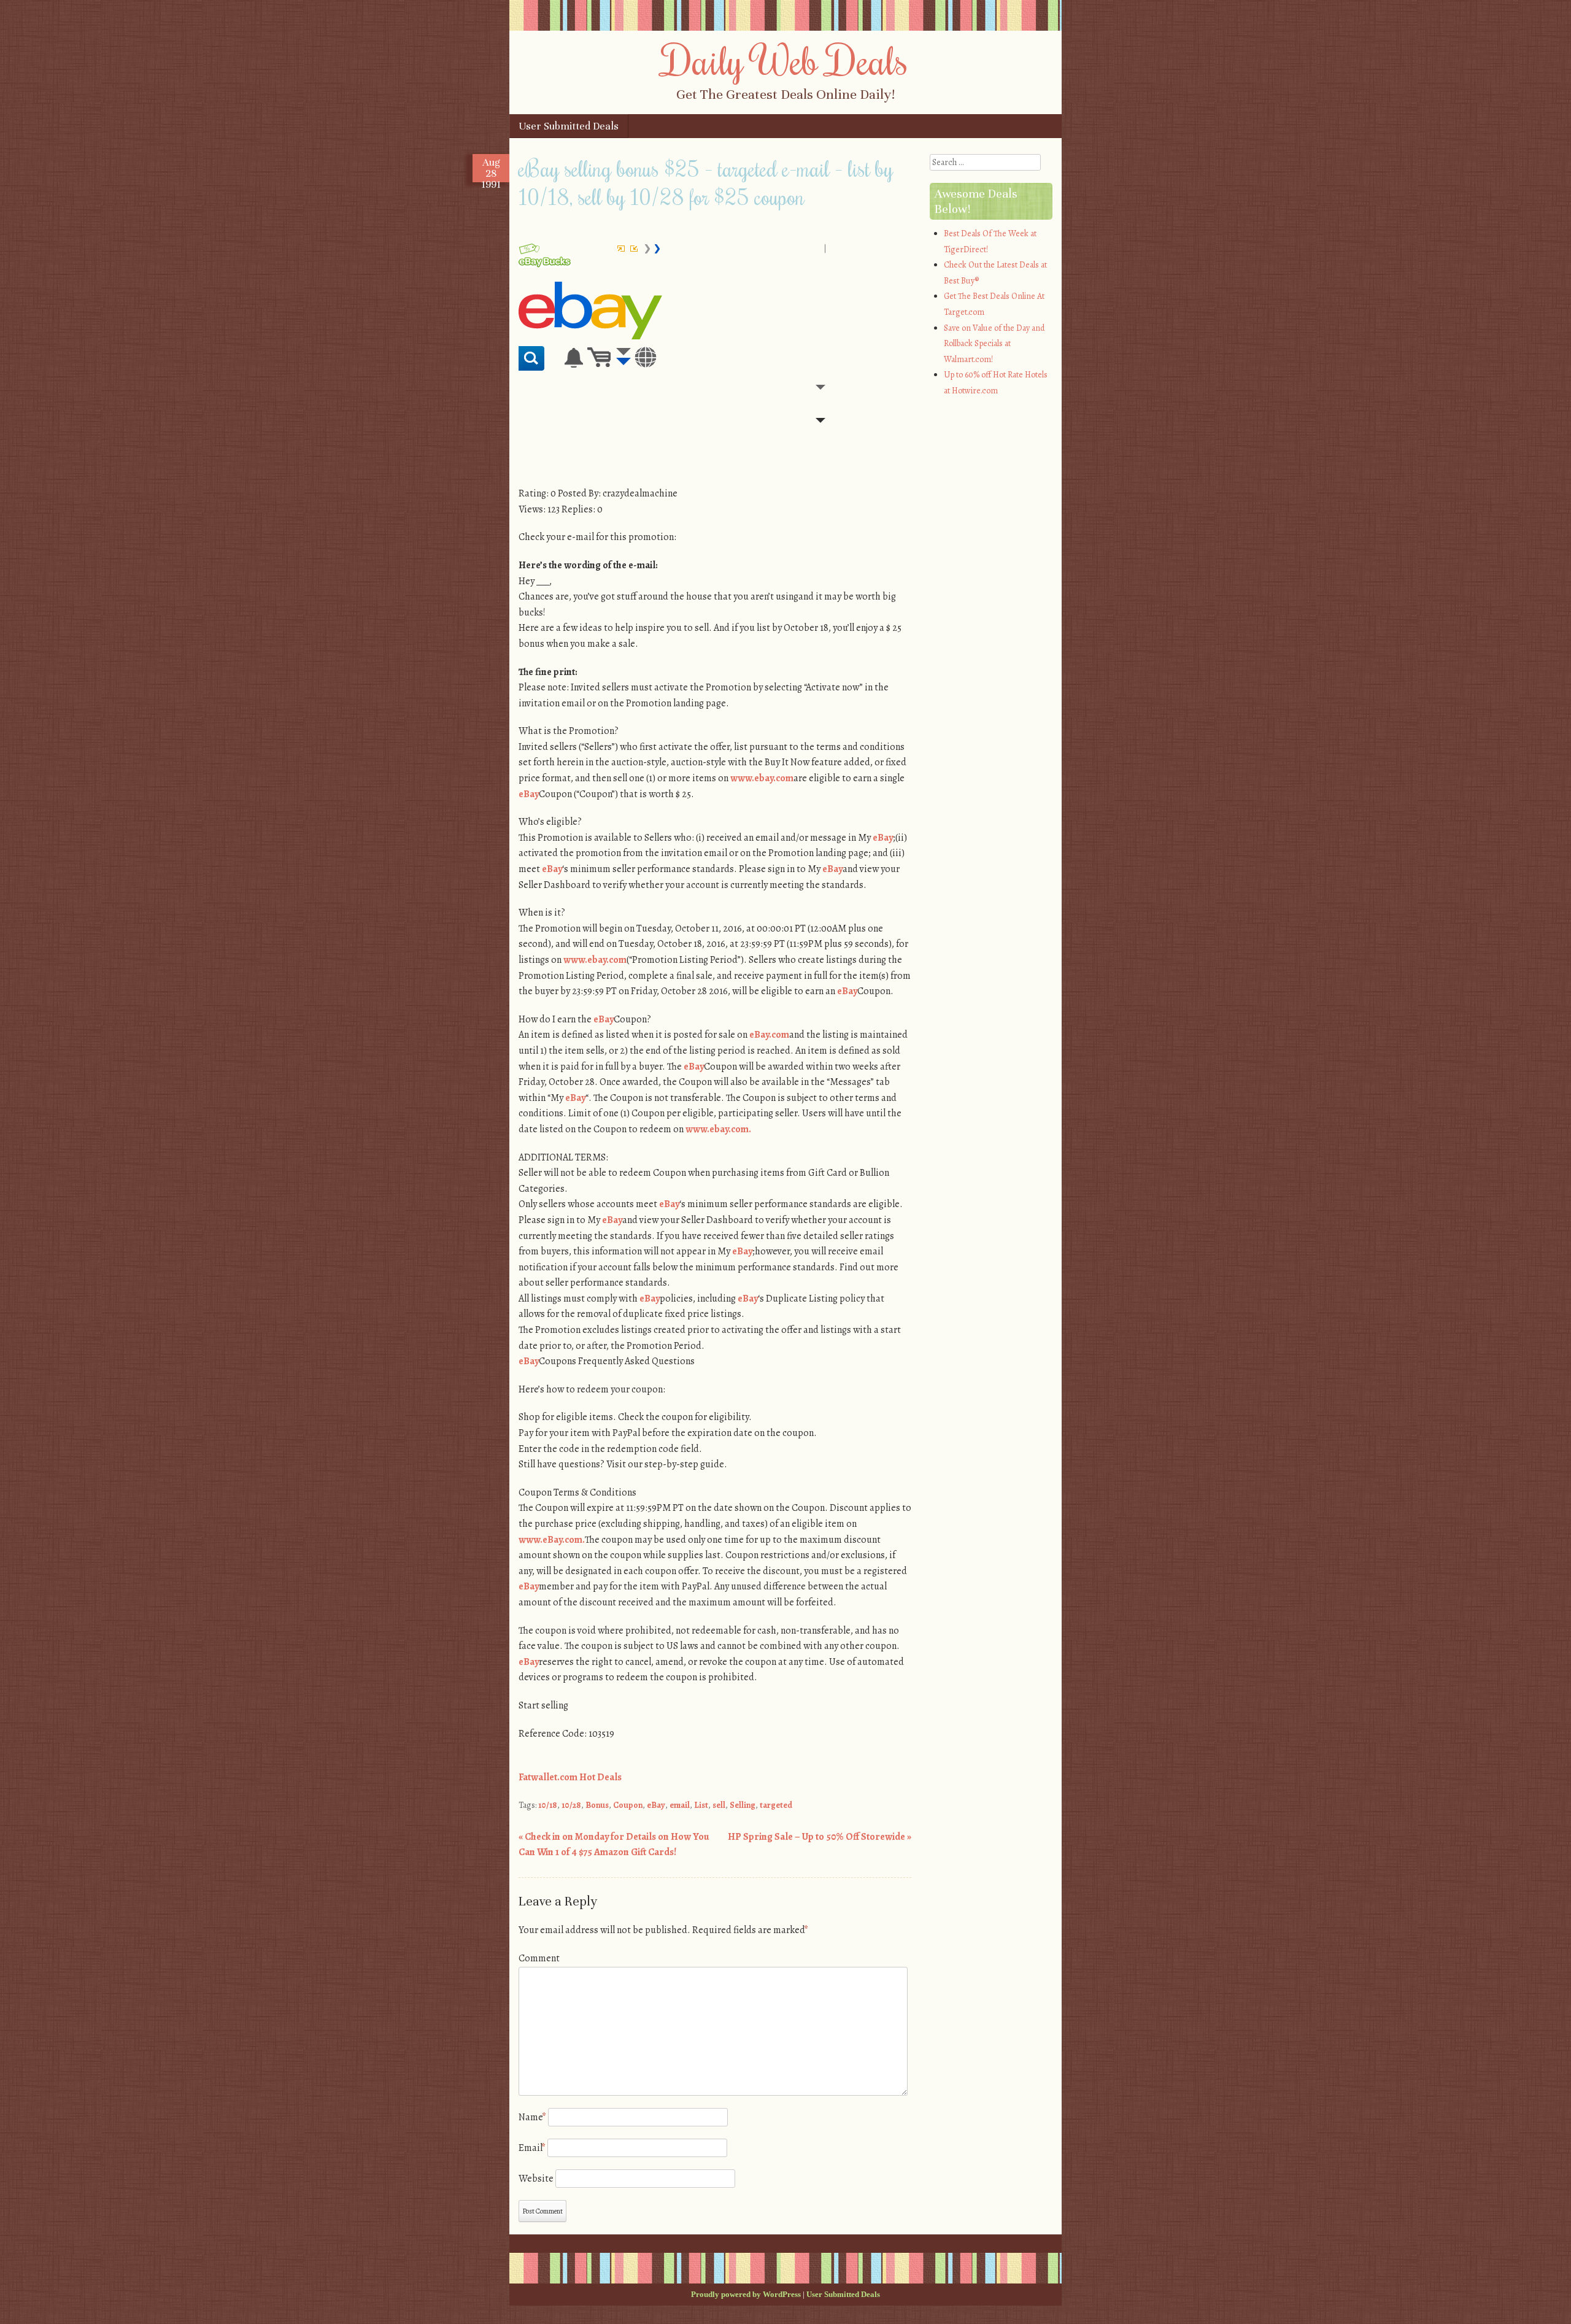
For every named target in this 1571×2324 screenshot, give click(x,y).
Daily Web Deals (785, 60)
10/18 (548, 1805)
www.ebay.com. (718, 1129)
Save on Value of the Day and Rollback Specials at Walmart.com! (994, 344)
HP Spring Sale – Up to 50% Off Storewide (820, 1837)
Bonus (597, 1805)
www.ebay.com (762, 778)
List (701, 1805)
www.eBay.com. (552, 1540)
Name (532, 2117)
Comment (539, 1958)
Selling (743, 1805)
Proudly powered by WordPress (746, 2294)
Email (532, 2148)
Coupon (628, 1805)
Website (536, 2179)
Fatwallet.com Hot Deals (570, 1777)
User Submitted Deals (569, 126)
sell (719, 1805)
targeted (776, 1805)
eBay (529, 794)
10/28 (571, 1805)
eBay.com (769, 1035)
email (680, 1805)
